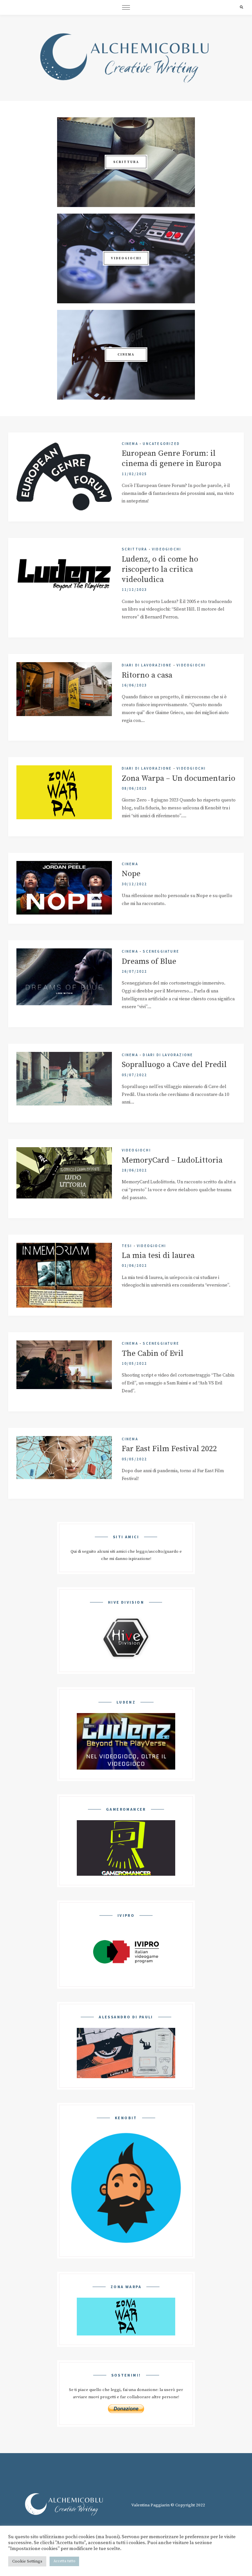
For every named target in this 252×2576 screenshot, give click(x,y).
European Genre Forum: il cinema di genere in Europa (171, 459)
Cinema (130, 444)
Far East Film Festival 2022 (169, 1449)
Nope (131, 874)
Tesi (127, 1246)
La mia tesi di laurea (158, 1256)
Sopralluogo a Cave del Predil (174, 1065)
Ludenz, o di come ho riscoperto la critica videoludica (160, 569)
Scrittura (135, 549)
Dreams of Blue (149, 962)
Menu (126, 7)
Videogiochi (167, 549)
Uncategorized (161, 444)
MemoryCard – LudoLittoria (172, 1160)
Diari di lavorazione (147, 665)
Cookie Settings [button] (27, 2561)
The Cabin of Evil (153, 1354)
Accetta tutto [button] (64, 2561)
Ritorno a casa (147, 675)
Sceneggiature (161, 951)
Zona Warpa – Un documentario (178, 778)
